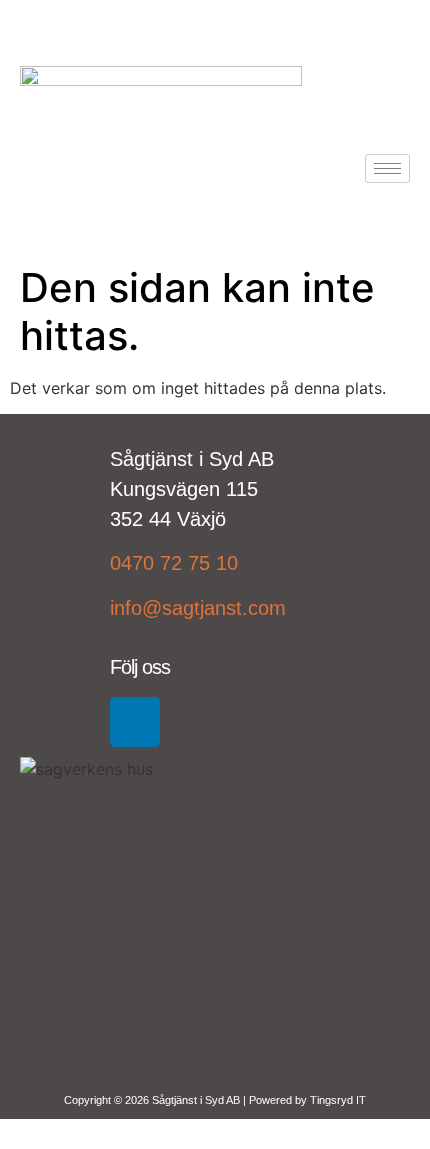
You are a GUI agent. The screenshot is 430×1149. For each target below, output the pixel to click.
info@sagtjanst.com (198, 608)
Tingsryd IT (338, 1100)
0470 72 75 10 (174, 563)
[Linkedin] (135, 722)
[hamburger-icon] (387, 168)
